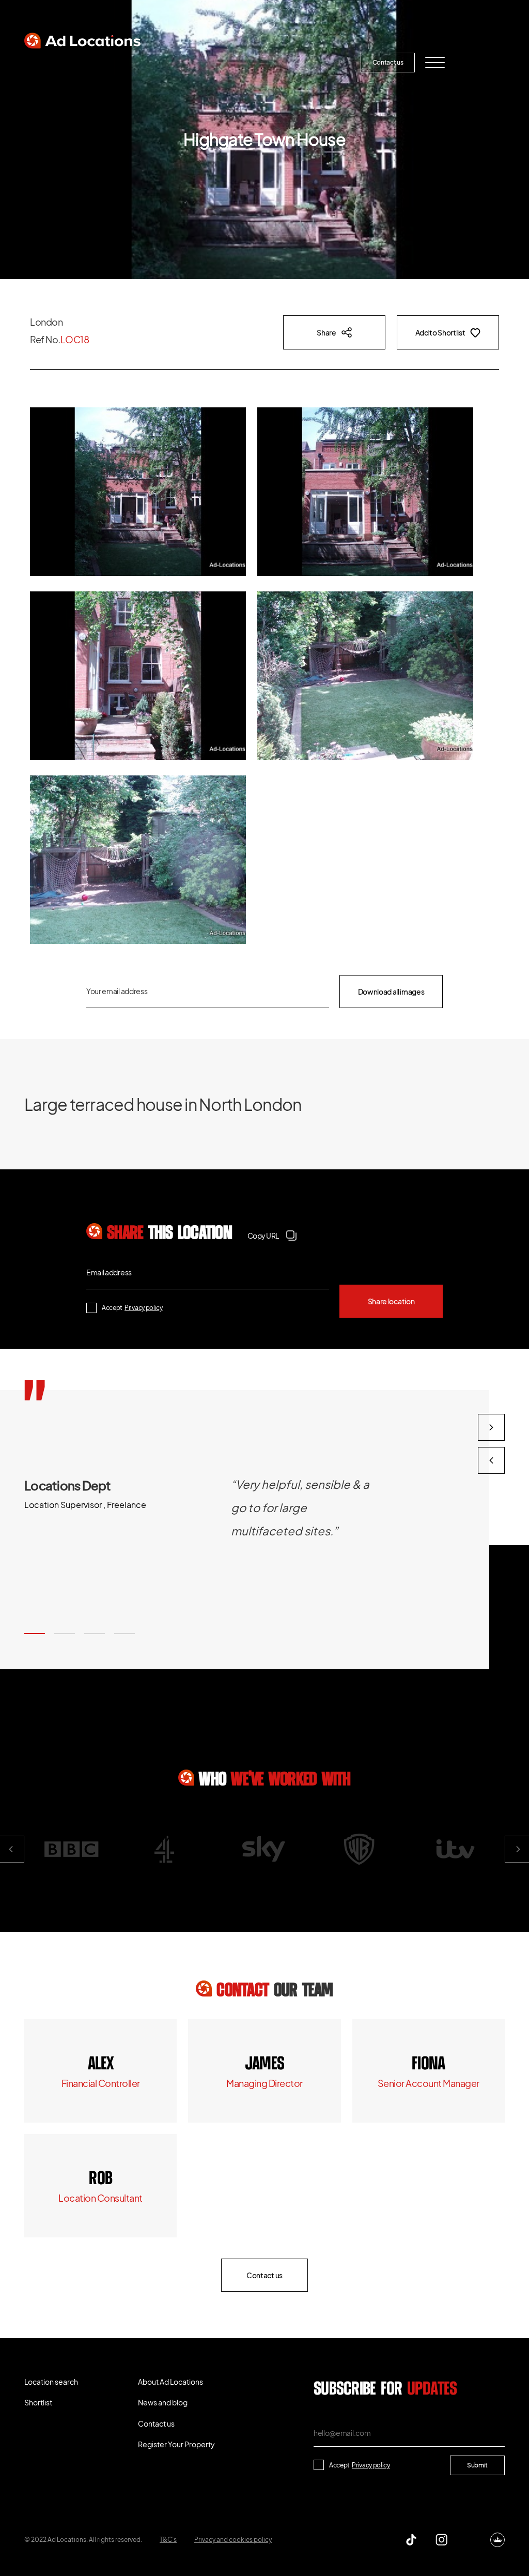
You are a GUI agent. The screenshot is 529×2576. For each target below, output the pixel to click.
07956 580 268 (428, 2064)
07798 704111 (101, 2179)
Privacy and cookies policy (233, 2540)
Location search (55, 63)
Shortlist (115, 63)
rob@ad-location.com (100, 2198)
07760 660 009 (100, 2064)
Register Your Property (314, 63)
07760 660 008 (264, 2064)
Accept (132, 1308)
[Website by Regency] (497, 2540)
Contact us (388, 62)
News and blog (244, 63)
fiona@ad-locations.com (429, 2083)
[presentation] (491, 1460)
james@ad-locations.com (264, 2083)
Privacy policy (144, 1308)
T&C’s (168, 2540)
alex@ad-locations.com (100, 2083)
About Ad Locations (180, 63)
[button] (35, 1634)
